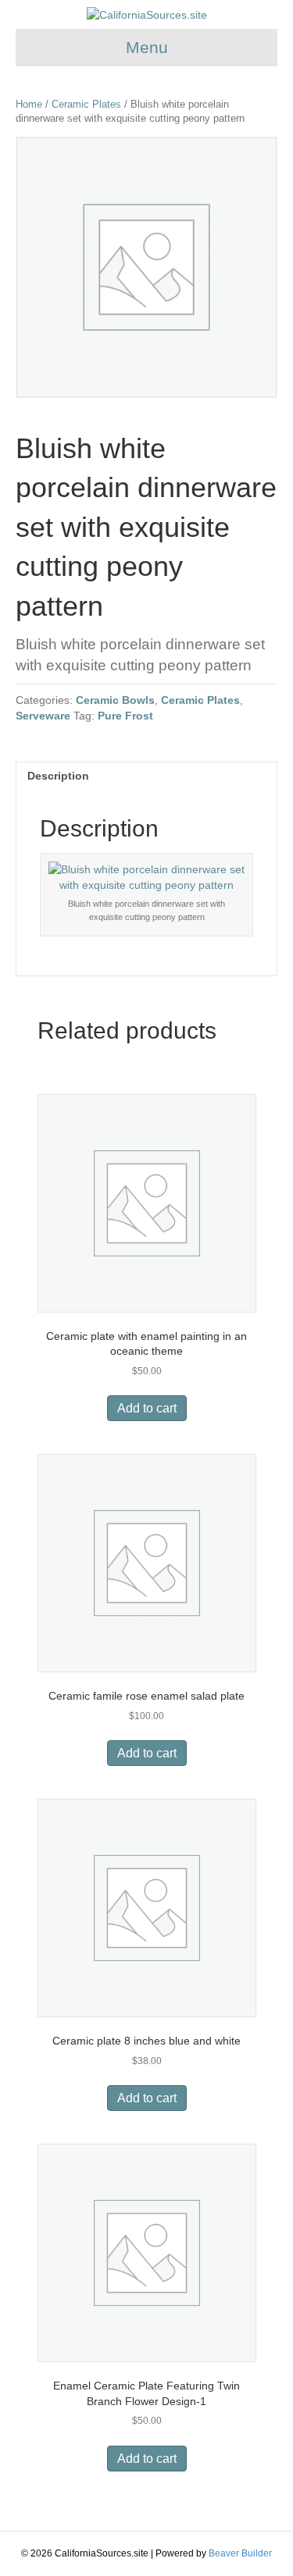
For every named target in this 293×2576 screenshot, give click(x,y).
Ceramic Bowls (115, 700)
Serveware (43, 716)
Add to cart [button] (147, 1408)
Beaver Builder (240, 2553)
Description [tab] (58, 776)
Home (29, 104)
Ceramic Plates (86, 104)
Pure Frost (125, 716)
